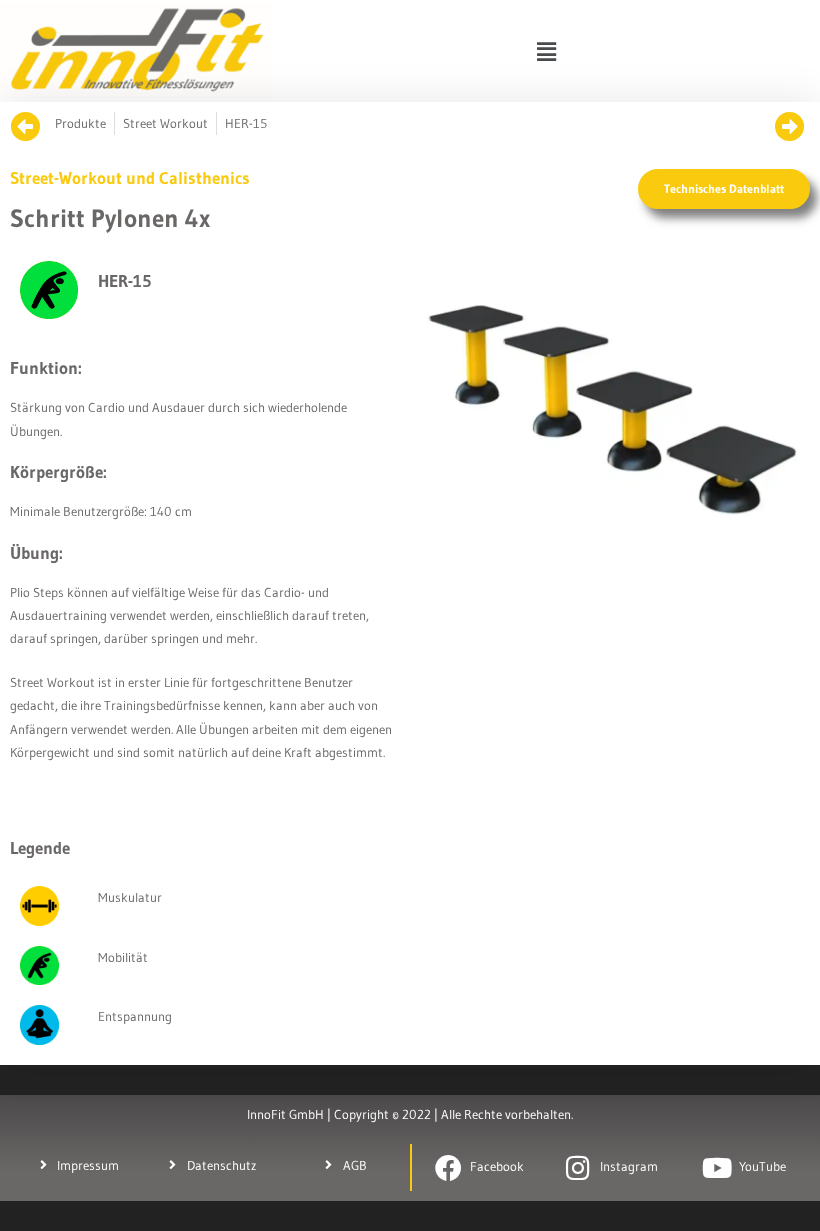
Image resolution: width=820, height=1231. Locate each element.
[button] (546, 51)
